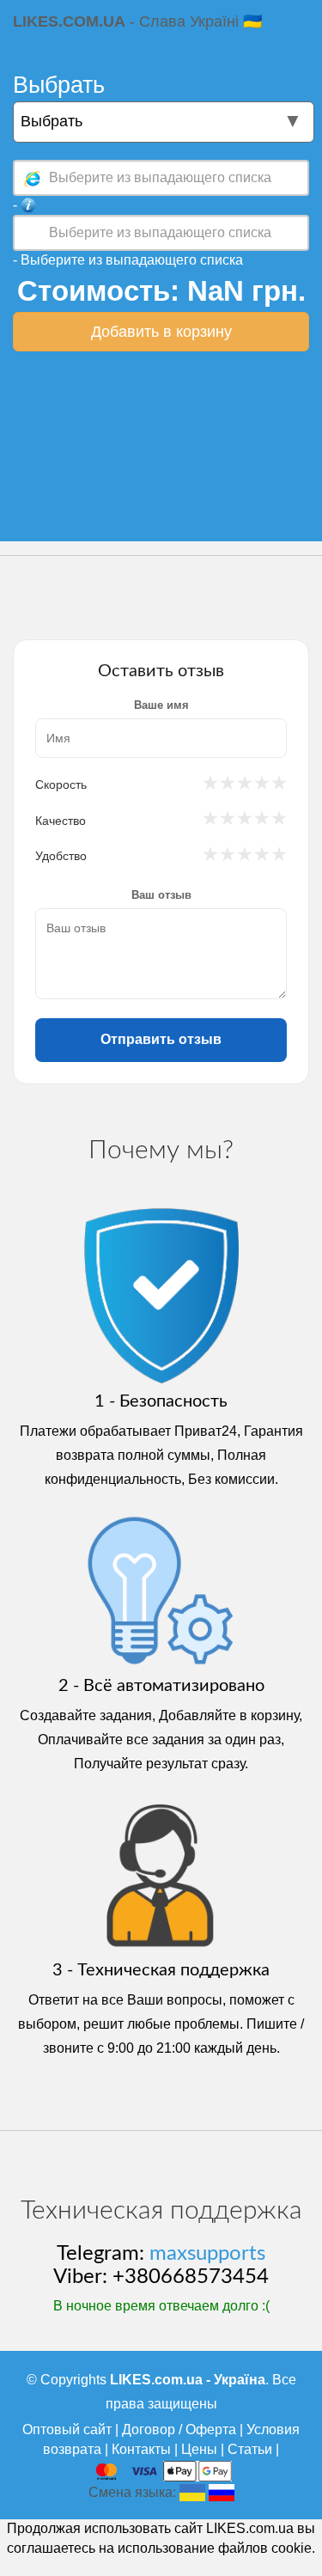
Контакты (141, 2449)
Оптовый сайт (67, 2429)
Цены (199, 2449)
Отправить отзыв (161, 1039)
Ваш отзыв (161, 895)
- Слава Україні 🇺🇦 (137, 21)
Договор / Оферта (179, 2429)
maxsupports (207, 2254)
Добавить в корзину (161, 332)
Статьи (250, 2449)
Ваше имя (161, 705)
